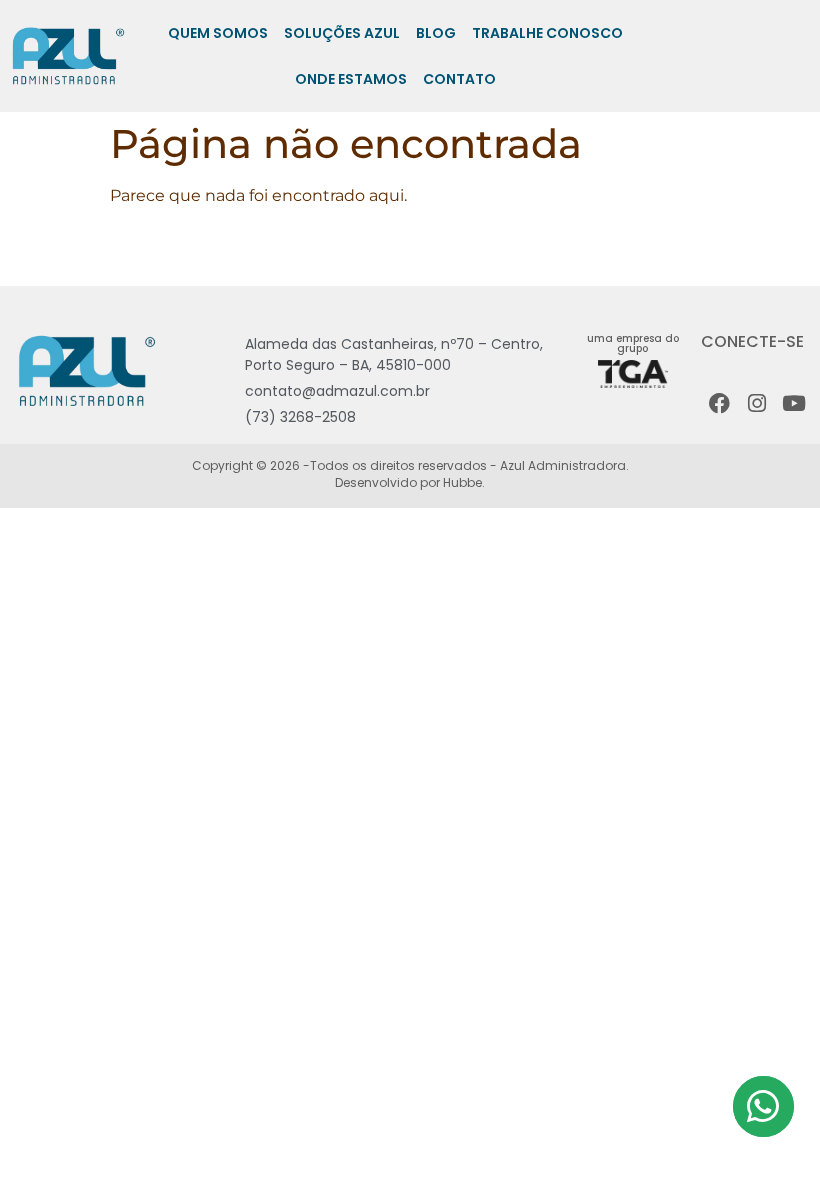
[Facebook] (719, 403)
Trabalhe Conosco (547, 33)
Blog (436, 33)
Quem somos (218, 33)
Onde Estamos (351, 79)
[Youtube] (793, 403)
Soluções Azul (342, 33)
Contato (459, 79)
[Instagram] (756, 403)
